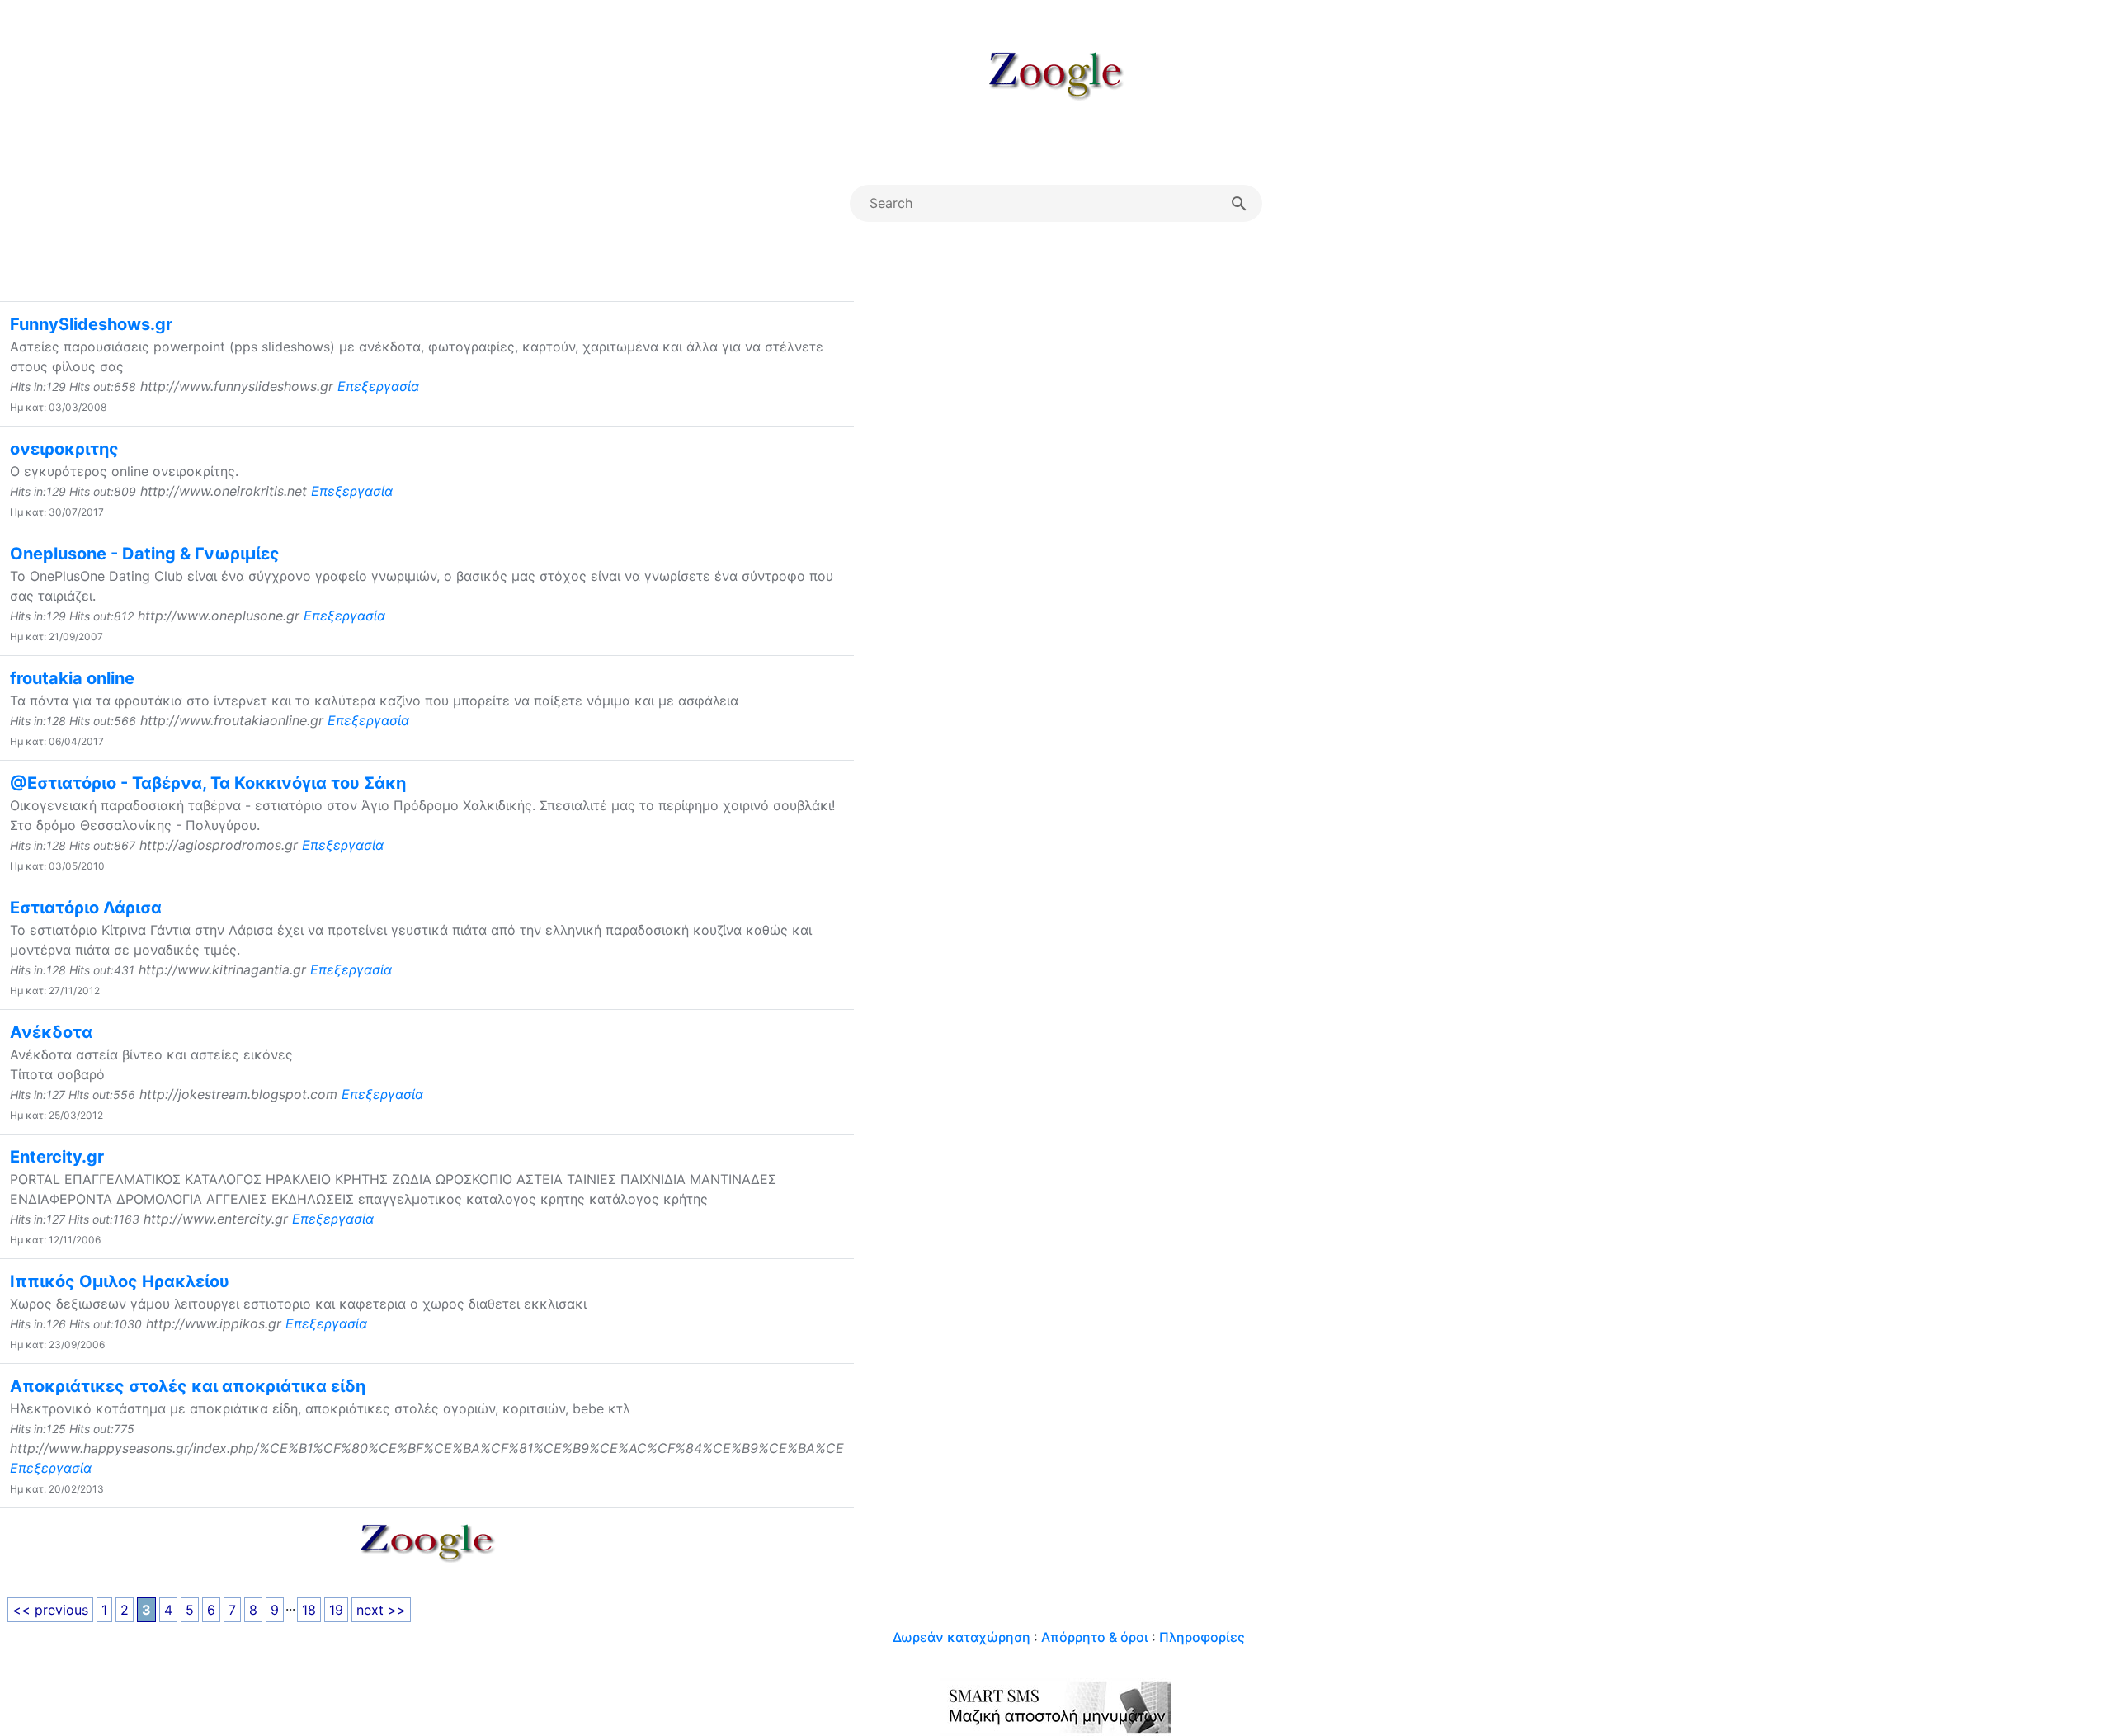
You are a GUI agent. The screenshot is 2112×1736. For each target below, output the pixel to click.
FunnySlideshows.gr (91, 324)
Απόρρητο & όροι (1095, 1637)
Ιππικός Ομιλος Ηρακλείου (120, 1281)
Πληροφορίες (1202, 1637)
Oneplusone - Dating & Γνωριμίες (145, 554)
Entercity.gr (57, 1157)
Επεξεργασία (378, 386)
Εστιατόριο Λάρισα (86, 908)
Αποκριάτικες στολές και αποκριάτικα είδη (188, 1386)
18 (309, 1610)
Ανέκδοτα (51, 1032)
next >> (381, 1610)
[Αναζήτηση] (1239, 203)
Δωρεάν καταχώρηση (962, 1637)
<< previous (50, 1610)
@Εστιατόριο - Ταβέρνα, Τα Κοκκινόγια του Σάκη (208, 783)
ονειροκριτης (64, 449)
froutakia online (72, 678)
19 (336, 1610)
